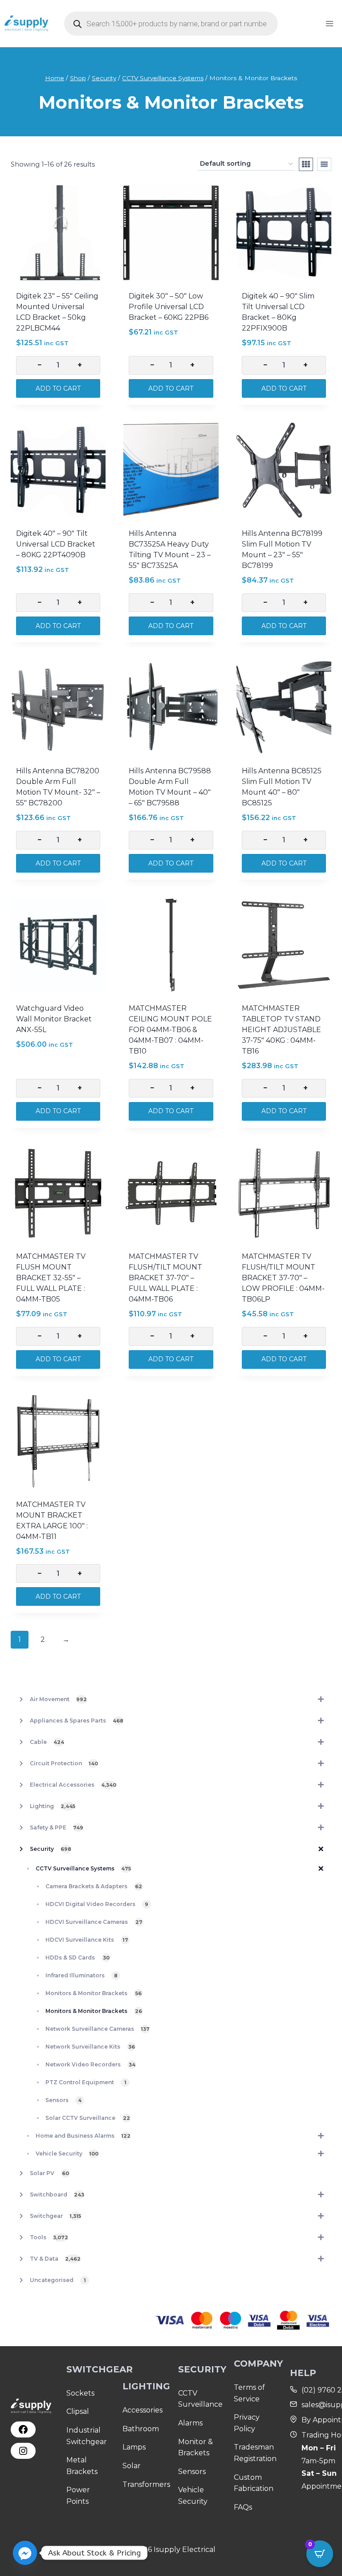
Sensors (63, 2100)
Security (51, 1849)
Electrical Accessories (73, 1785)
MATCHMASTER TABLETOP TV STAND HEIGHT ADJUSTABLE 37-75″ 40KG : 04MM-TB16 (281, 1030)
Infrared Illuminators (81, 1975)
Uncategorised (58, 2280)
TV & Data (55, 2259)
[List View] (324, 164)
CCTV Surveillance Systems (83, 1868)
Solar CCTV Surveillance (88, 2118)
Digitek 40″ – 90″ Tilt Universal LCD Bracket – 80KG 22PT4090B (56, 544)
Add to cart (58, 388)
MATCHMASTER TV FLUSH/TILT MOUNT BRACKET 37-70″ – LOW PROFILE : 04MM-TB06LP (283, 1278)
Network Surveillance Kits (90, 2047)
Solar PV (49, 2173)
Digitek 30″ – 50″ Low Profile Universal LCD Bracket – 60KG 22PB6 (169, 307)
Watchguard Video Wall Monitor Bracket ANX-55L (54, 1019)
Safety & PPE (57, 1827)
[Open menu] (329, 23)
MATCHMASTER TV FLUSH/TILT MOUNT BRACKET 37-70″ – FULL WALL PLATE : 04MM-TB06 (165, 1278)
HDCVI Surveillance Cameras (94, 1922)
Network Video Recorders (90, 2064)
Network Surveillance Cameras (98, 2029)
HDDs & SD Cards (77, 1958)
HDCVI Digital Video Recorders (97, 1904)
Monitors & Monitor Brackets (94, 1993)
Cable (47, 1742)
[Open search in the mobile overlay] (171, 24)
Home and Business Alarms (83, 2136)
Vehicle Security (67, 2153)
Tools (49, 2237)
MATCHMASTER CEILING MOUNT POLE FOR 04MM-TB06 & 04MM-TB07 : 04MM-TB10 (170, 1030)
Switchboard (57, 2194)
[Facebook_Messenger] (25, 2553)
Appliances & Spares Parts (77, 1721)
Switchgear (55, 2216)
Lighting (53, 1806)
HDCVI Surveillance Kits (87, 1940)
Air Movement (58, 1699)
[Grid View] (306, 164)
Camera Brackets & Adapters (94, 1886)
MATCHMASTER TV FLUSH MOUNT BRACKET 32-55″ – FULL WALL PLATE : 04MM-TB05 (51, 1278)
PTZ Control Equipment (86, 2082)
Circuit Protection (64, 1763)
